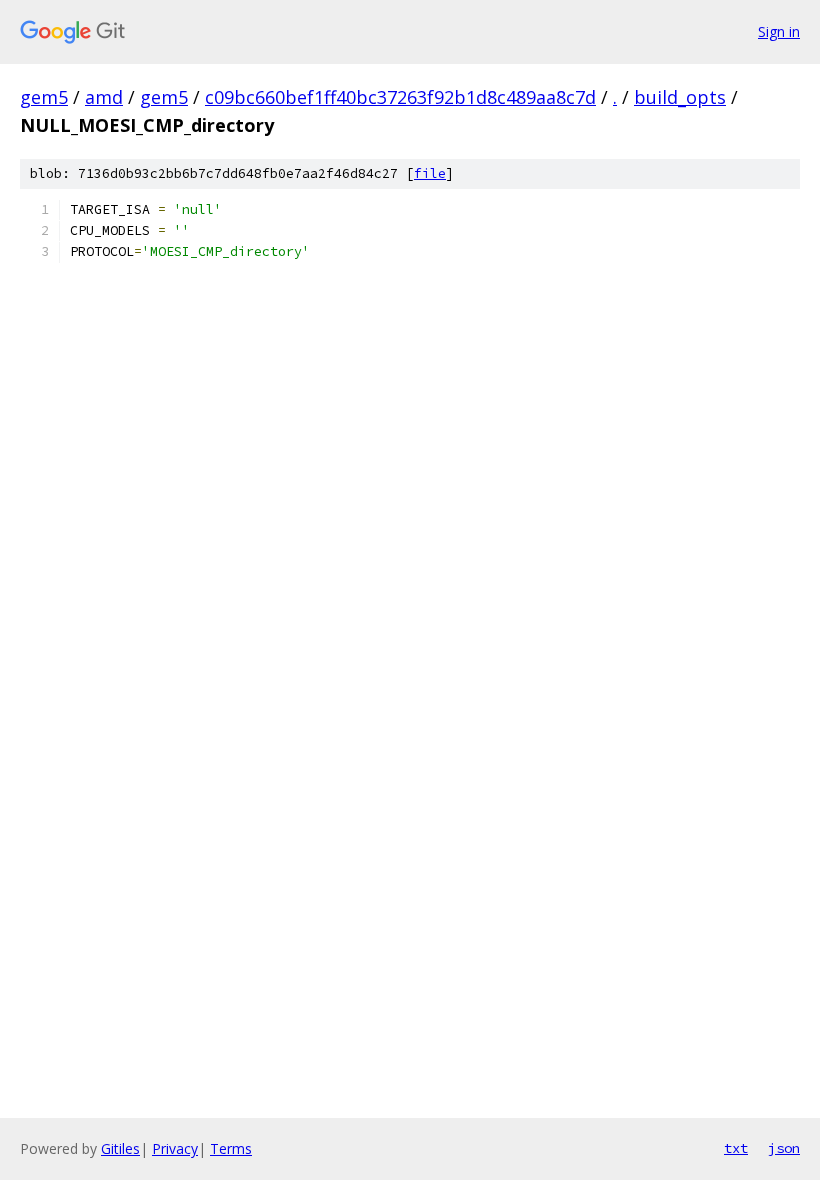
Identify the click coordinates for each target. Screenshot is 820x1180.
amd (104, 97)
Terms (231, 1148)
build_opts (680, 97)
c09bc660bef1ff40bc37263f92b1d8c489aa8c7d (400, 97)
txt (736, 1148)
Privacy (175, 1148)
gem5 (44, 97)
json (784, 1148)
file (430, 173)
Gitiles (120, 1148)
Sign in (779, 31)
